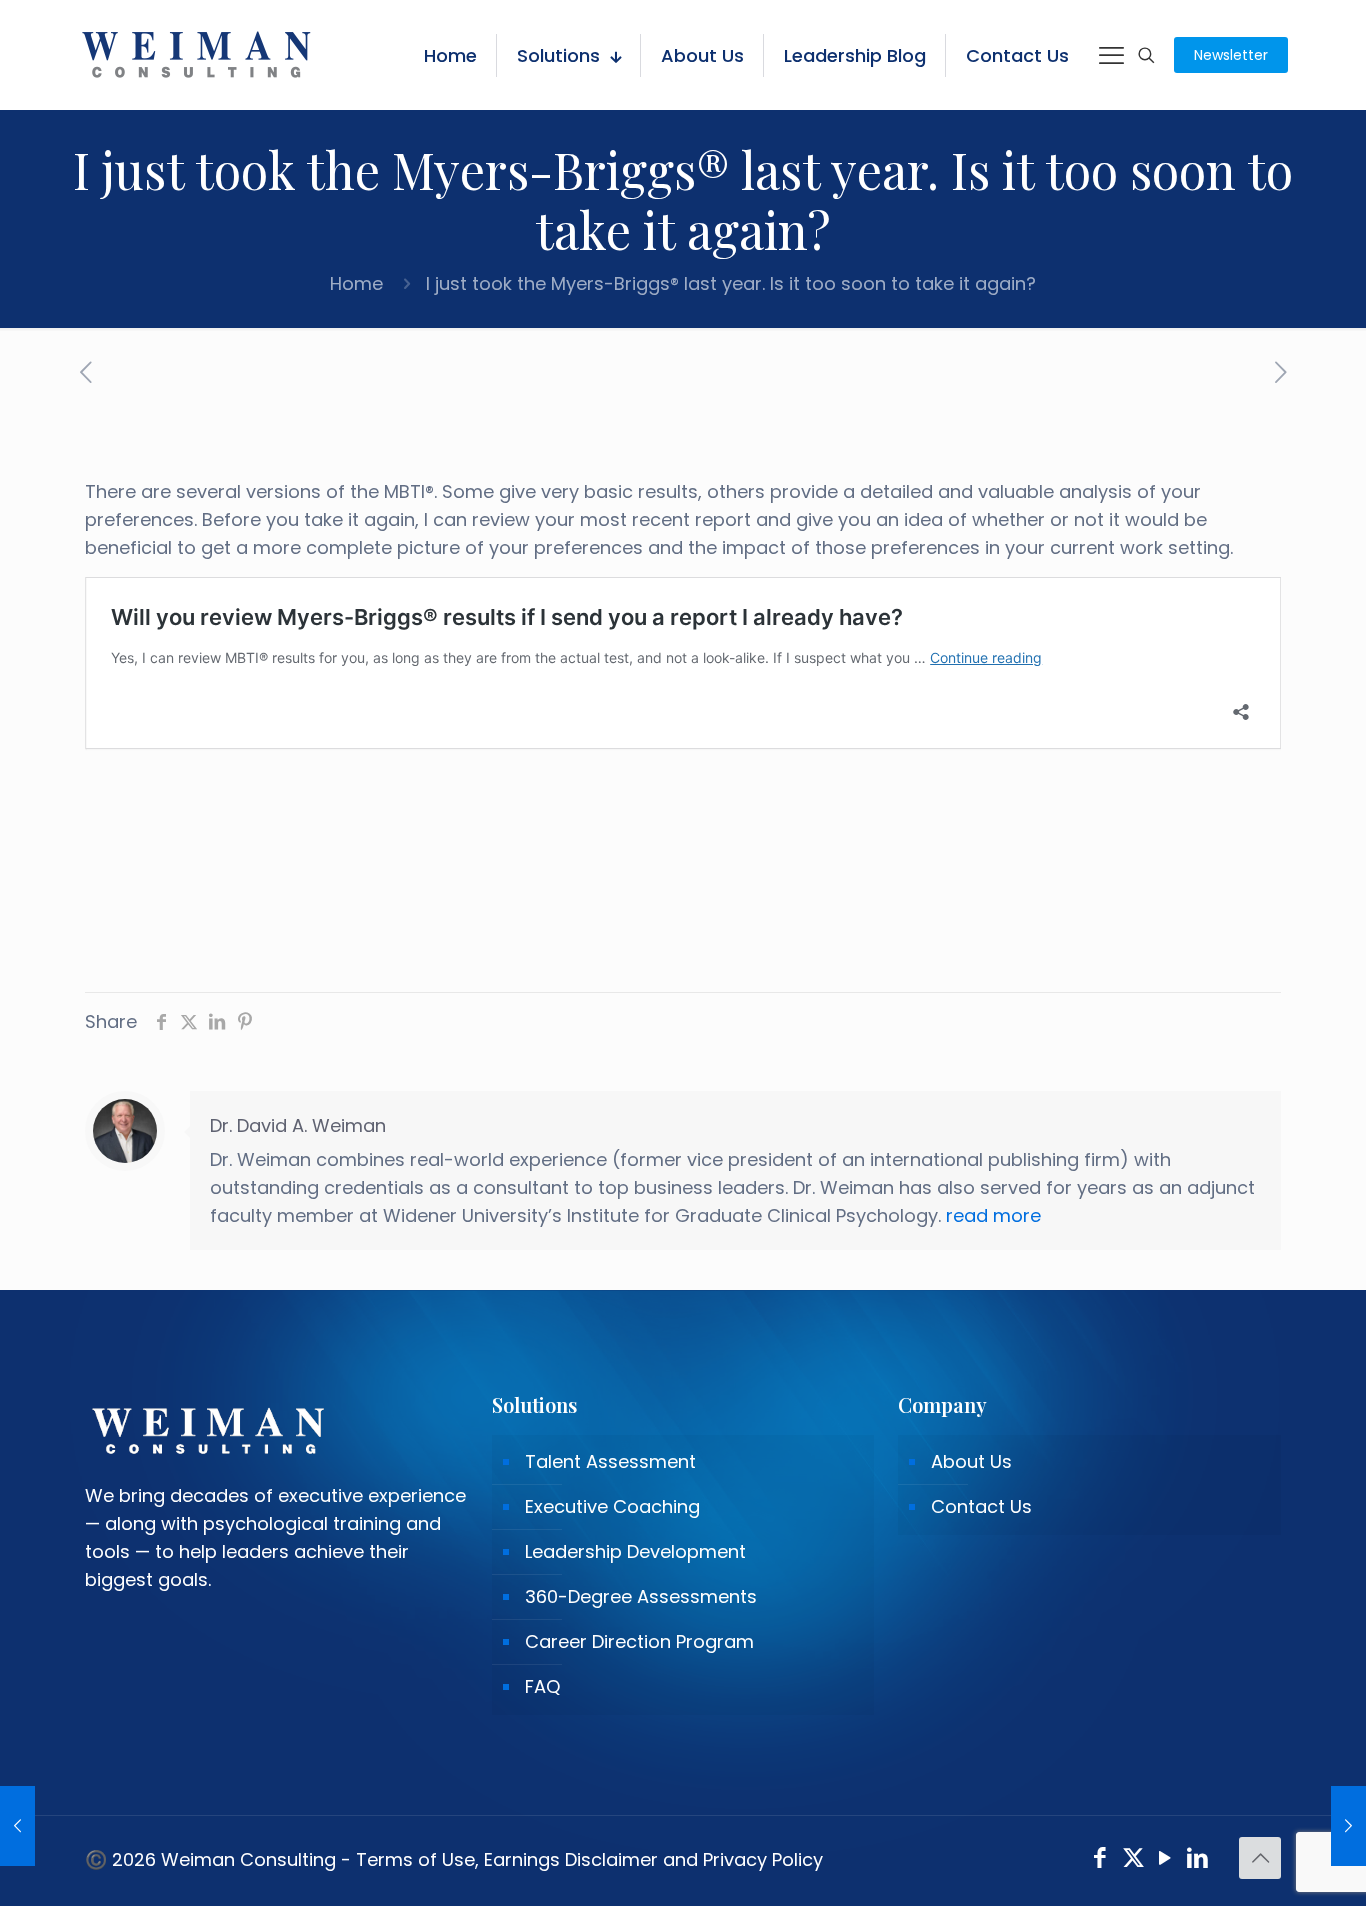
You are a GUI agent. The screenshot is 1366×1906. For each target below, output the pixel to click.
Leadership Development (635, 1551)
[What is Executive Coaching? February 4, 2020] (17, 1826)
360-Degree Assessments (641, 1596)
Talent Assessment (610, 1461)
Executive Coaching (612, 1506)
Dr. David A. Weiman (298, 1125)
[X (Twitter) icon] (1133, 1860)
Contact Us (981, 1506)
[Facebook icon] (1100, 1860)
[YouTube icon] (1165, 1860)
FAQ (542, 1686)
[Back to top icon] (1260, 1858)
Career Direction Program (639, 1641)
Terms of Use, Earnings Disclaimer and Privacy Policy (589, 1859)
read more (993, 1215)
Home (356, 283)
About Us (971, 1461)
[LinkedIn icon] (1198, 1860)
